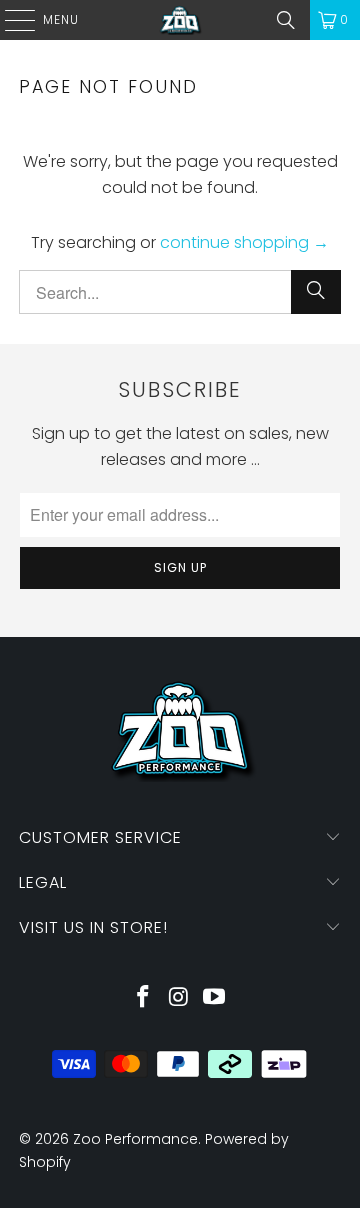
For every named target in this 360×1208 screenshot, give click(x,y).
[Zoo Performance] (180, 20)
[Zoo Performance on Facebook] (143, 998)
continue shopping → (244, 242)
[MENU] (10, 20)
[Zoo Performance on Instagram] (179, 998)
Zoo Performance (135, 1139)
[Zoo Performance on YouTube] (215, 998)
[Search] (286, 20)
